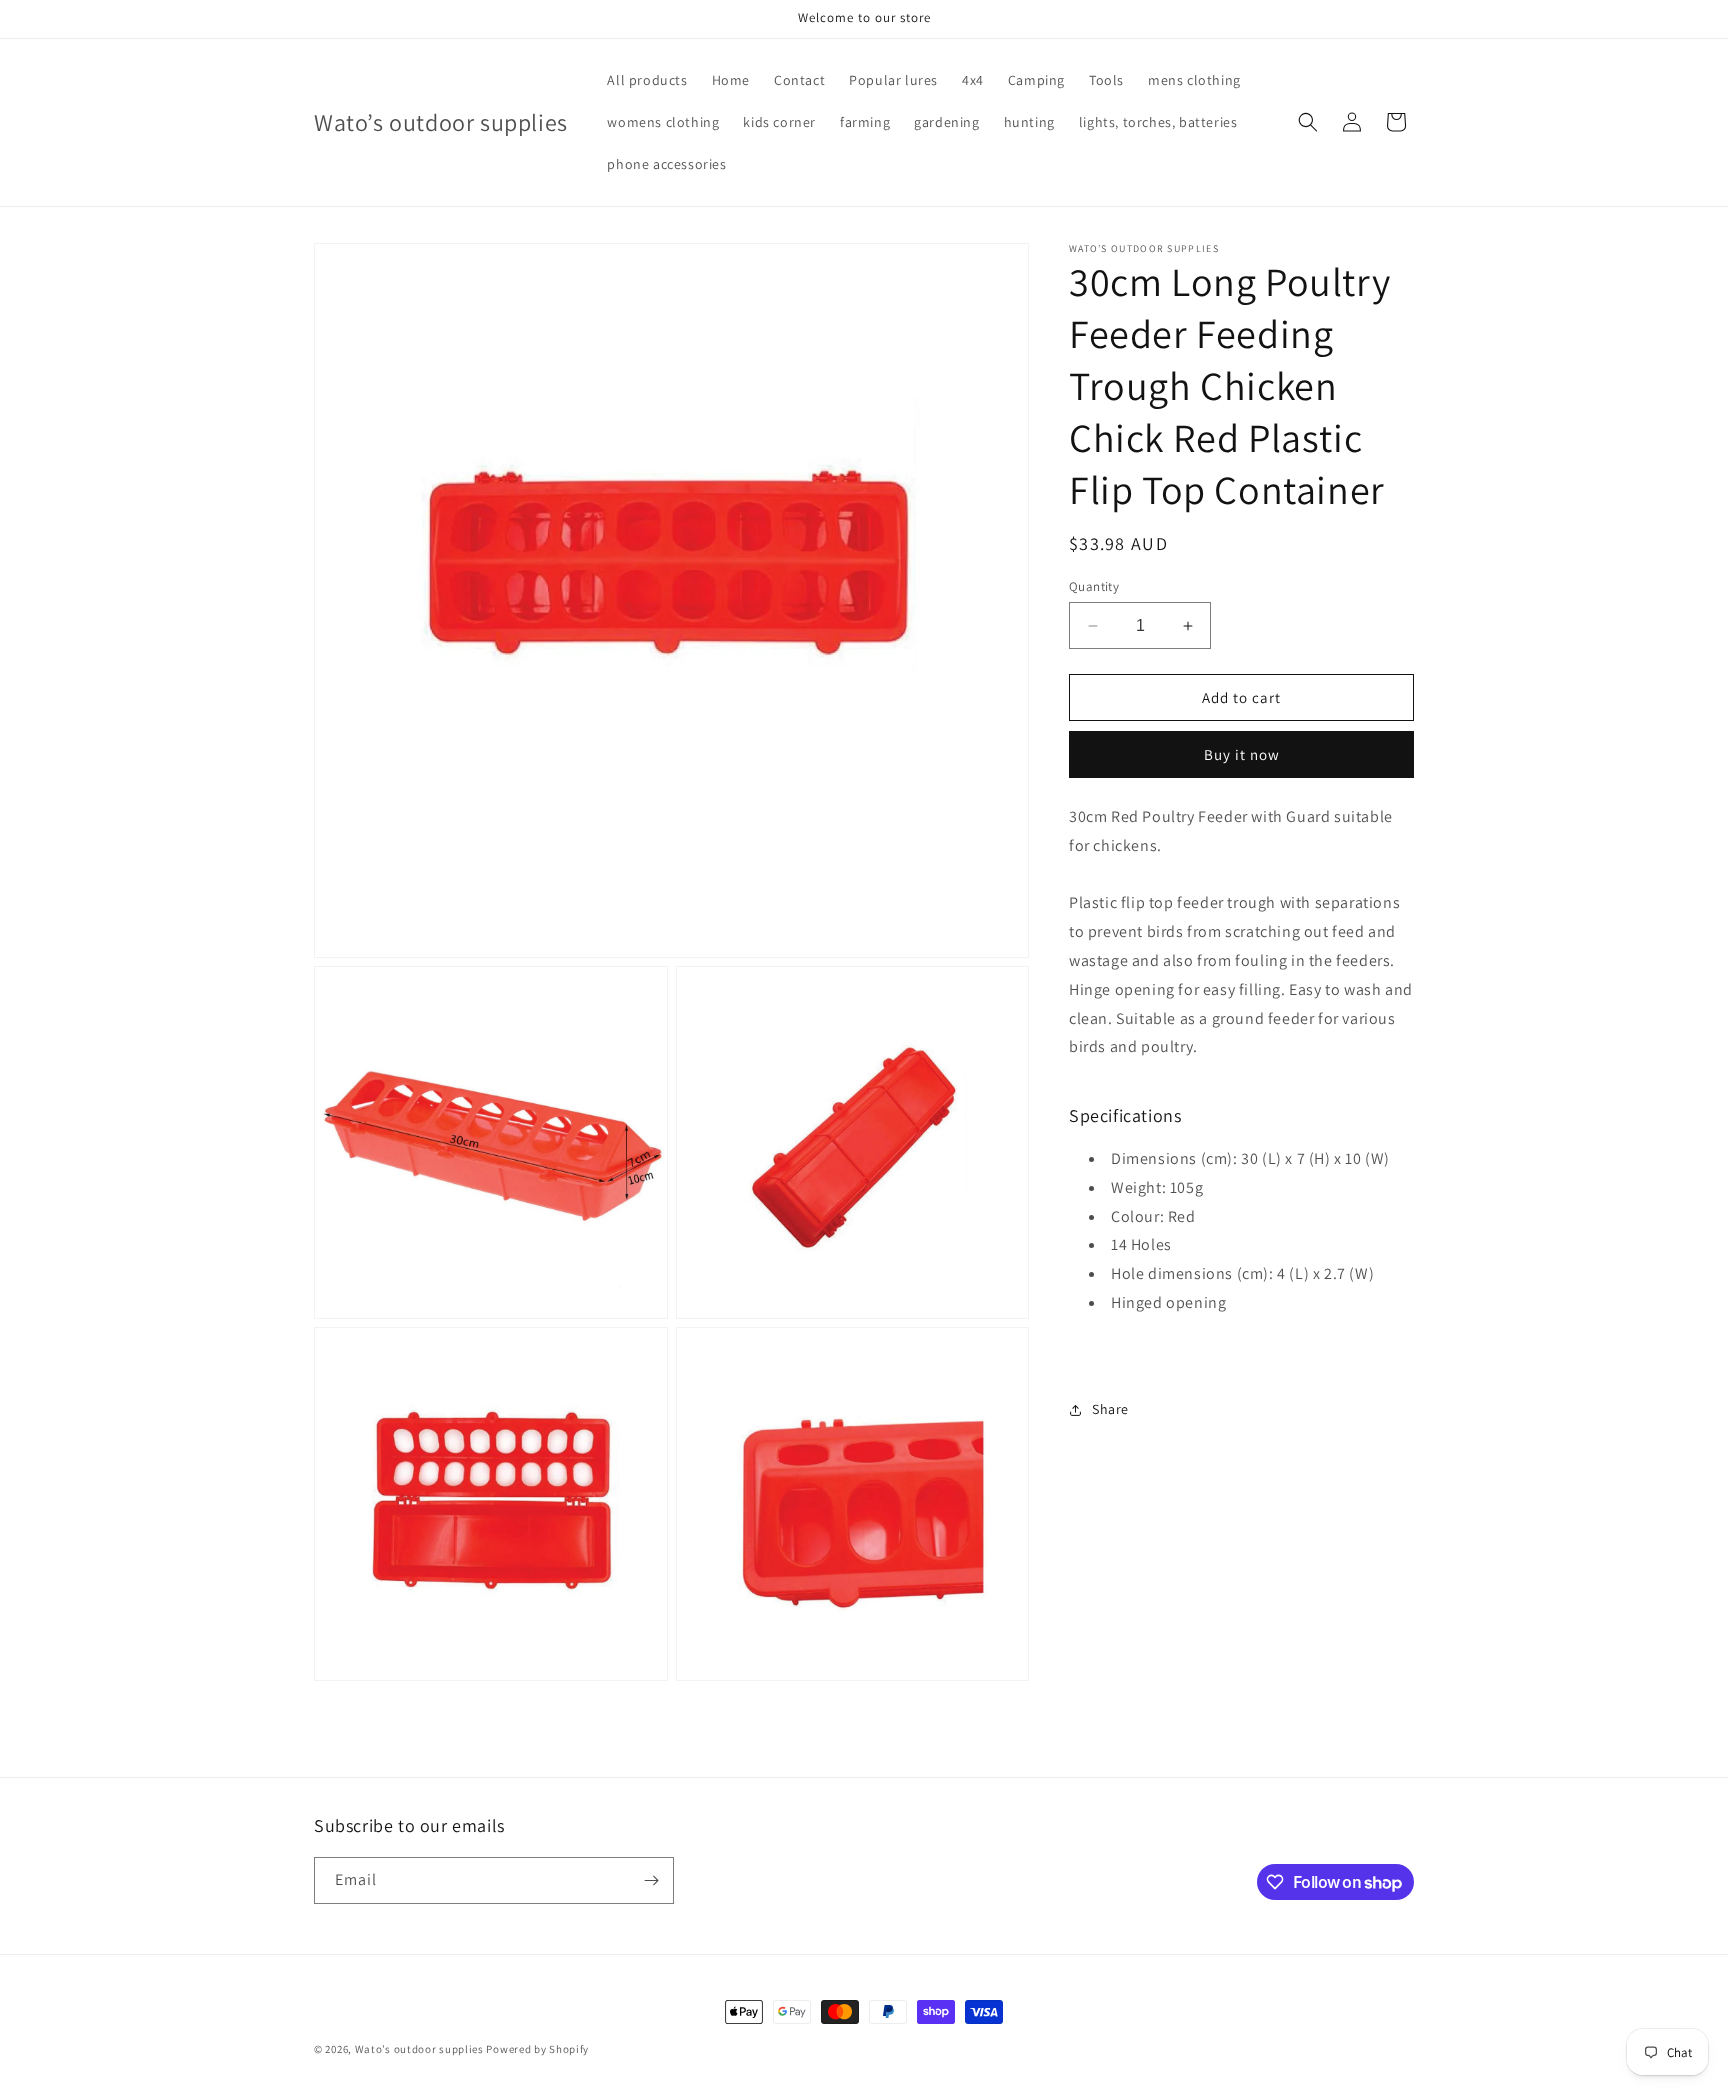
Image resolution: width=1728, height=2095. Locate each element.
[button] (1308, 122)
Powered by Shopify (537, 2049)
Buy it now (1242, 754)
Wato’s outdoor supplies (419, 2049)
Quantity (1094, 586)
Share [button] (1110, 1409)
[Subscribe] (651, 1880)
